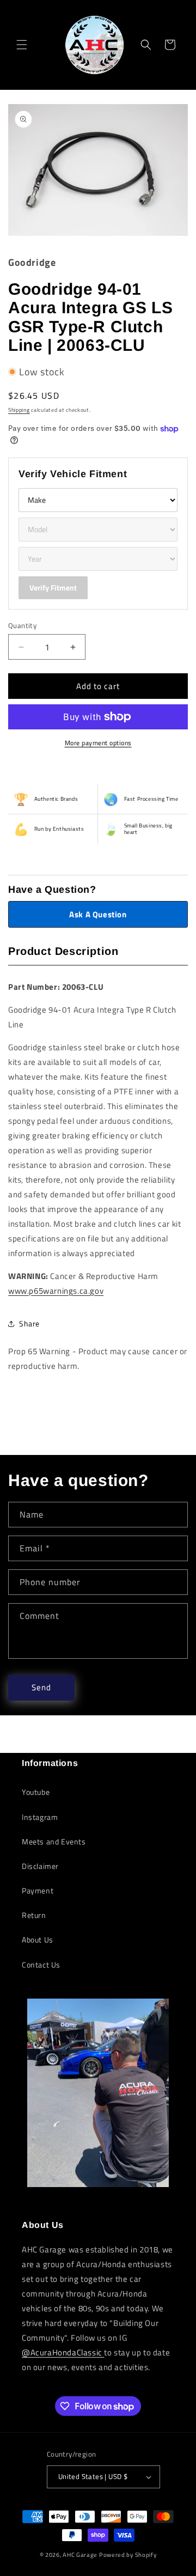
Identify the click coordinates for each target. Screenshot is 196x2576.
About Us (38, 1939)
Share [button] (29, 1323)
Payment (38, 1890)
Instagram (40, 1817)
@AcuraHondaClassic (63, 2352)
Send (41, 1687)
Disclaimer (40, 1866)
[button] (22, 45)
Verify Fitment (53, 587)
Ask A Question (98, 914)
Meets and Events (54, 1841)
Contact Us (41, 1965)
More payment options (98, 743)
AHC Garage (80, 2555)
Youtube (36, 1792)
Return (34, 1915)
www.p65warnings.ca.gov (56, 1291)
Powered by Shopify (128, 2555)
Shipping (19, 410)
